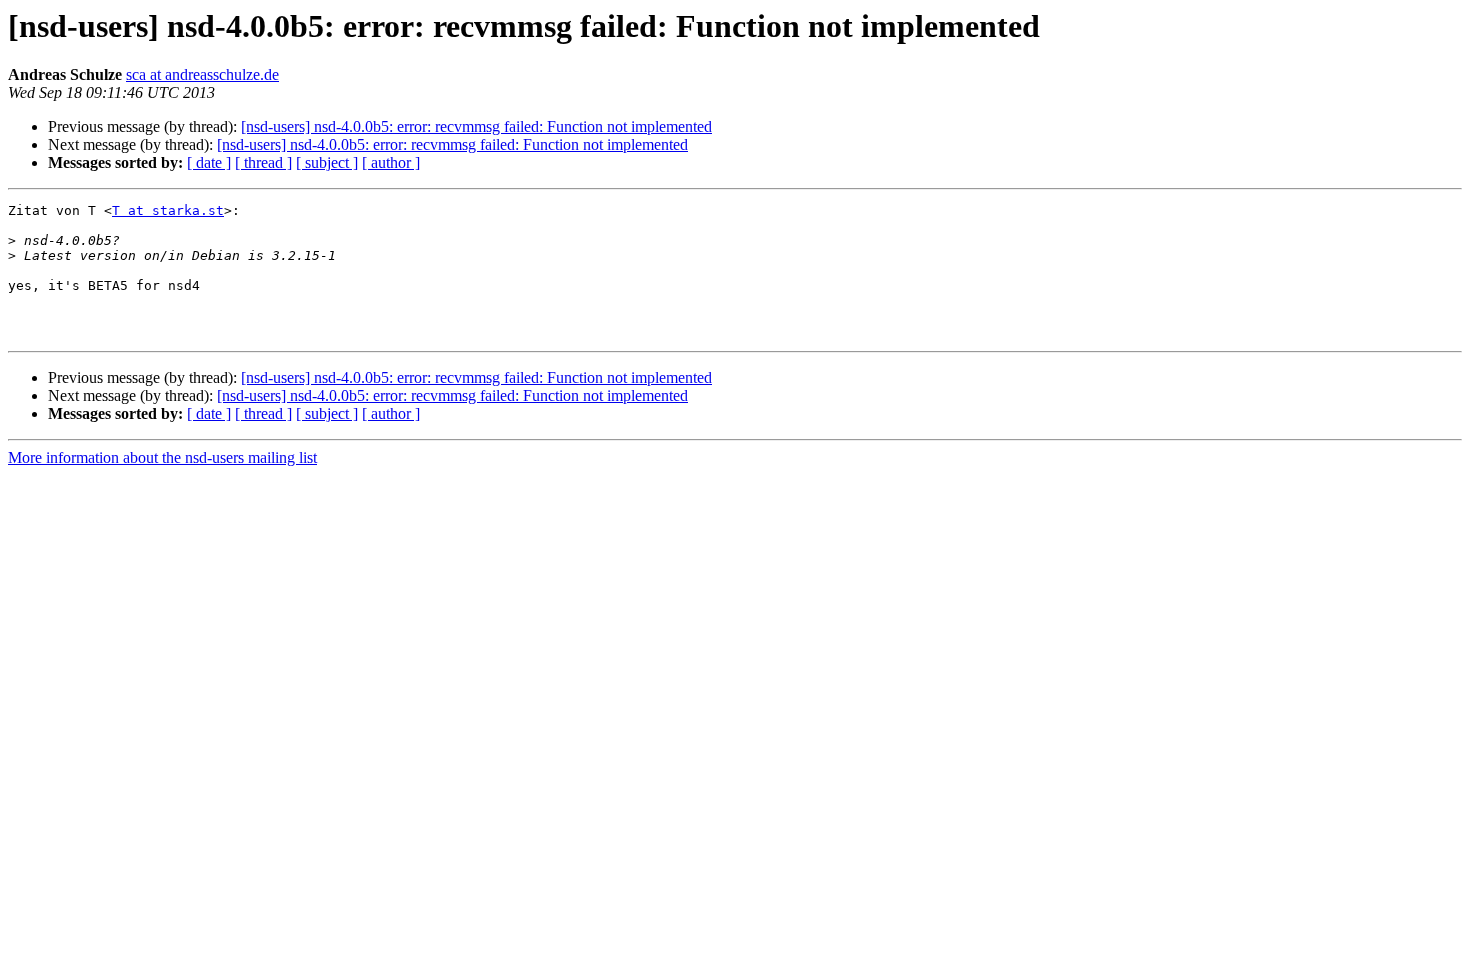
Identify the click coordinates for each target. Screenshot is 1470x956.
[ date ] (209, 162)
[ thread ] (263, 162)
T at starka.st (168, 210)
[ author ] (391, 162)
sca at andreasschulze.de (202, 74)
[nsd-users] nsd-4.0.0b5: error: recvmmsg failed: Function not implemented (476, 126)
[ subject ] (327, 162)
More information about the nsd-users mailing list (162, 457)
